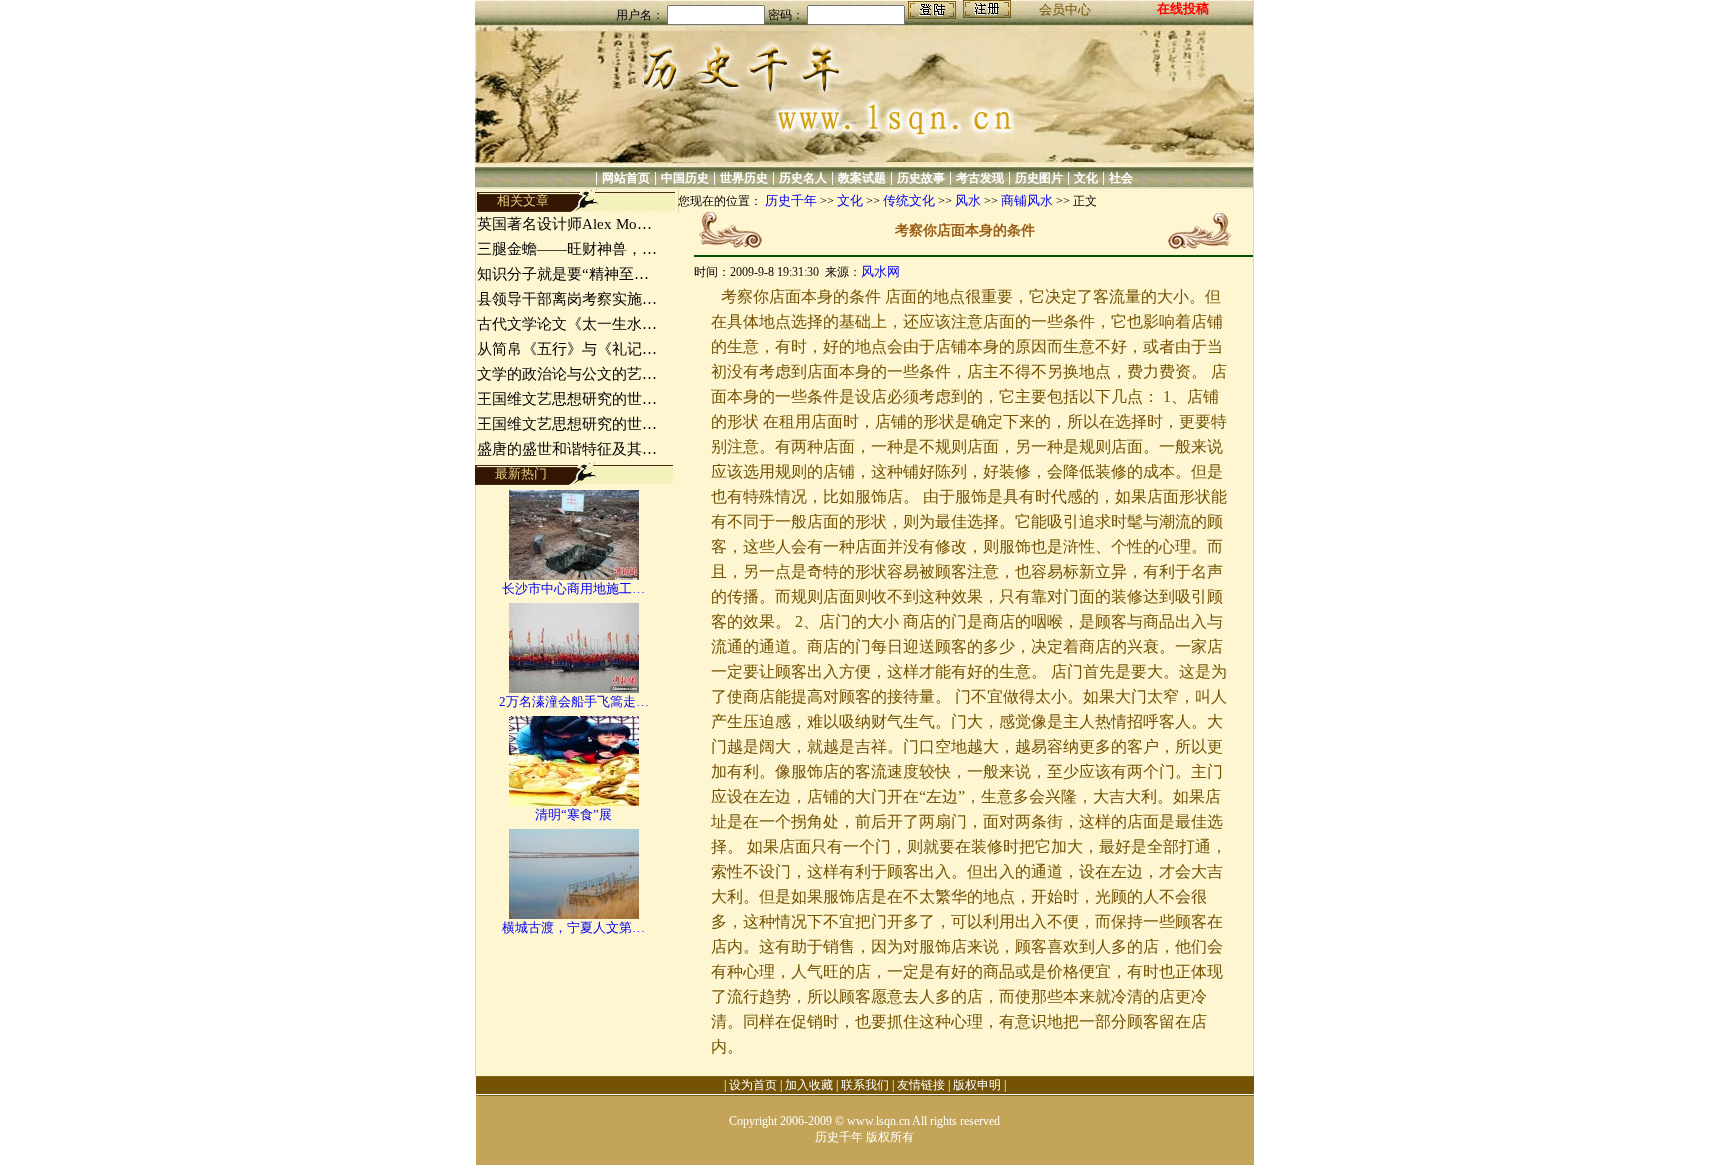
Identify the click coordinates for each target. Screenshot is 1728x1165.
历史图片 (1039, 178)
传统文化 (909, 200)
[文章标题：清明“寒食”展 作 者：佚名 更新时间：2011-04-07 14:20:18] (574, 801)
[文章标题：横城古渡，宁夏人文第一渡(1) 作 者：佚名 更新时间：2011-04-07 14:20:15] (574, 914)
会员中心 (1065, 9)
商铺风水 (1027, 200)
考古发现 (980, 178)
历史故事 (921, 178)
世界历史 (744, 178)
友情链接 (921, 1085)
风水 (968, 200)
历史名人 (803, 178)
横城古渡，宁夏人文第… (573, 927)
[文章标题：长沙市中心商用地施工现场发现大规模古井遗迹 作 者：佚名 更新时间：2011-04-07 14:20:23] (574, 575)
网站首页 (626, 178)
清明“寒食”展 (573, 814)
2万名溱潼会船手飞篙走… (574, 701)
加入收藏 (809, 1085)
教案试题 (862, 178)
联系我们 (865, 1085)
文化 (1086, 178)
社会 (1121, 178)
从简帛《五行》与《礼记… (567, 349)
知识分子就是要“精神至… (563, 274)
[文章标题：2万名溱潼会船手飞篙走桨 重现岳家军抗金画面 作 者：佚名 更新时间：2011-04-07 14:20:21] (574, 688)
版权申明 (977, 1085)
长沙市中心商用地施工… (573, 588)
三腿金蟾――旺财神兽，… (567, 249)
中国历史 (685, 178)
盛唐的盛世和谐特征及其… (567, 449)
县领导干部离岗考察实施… (567, 299)
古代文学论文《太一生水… (567, 324)
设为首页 (753, 1085)
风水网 (880, 271)
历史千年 (791, 200)
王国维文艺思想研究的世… (567, 399)
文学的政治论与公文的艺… (567, 374)
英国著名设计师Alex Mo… (564, 224)
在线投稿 (1183, 8)
